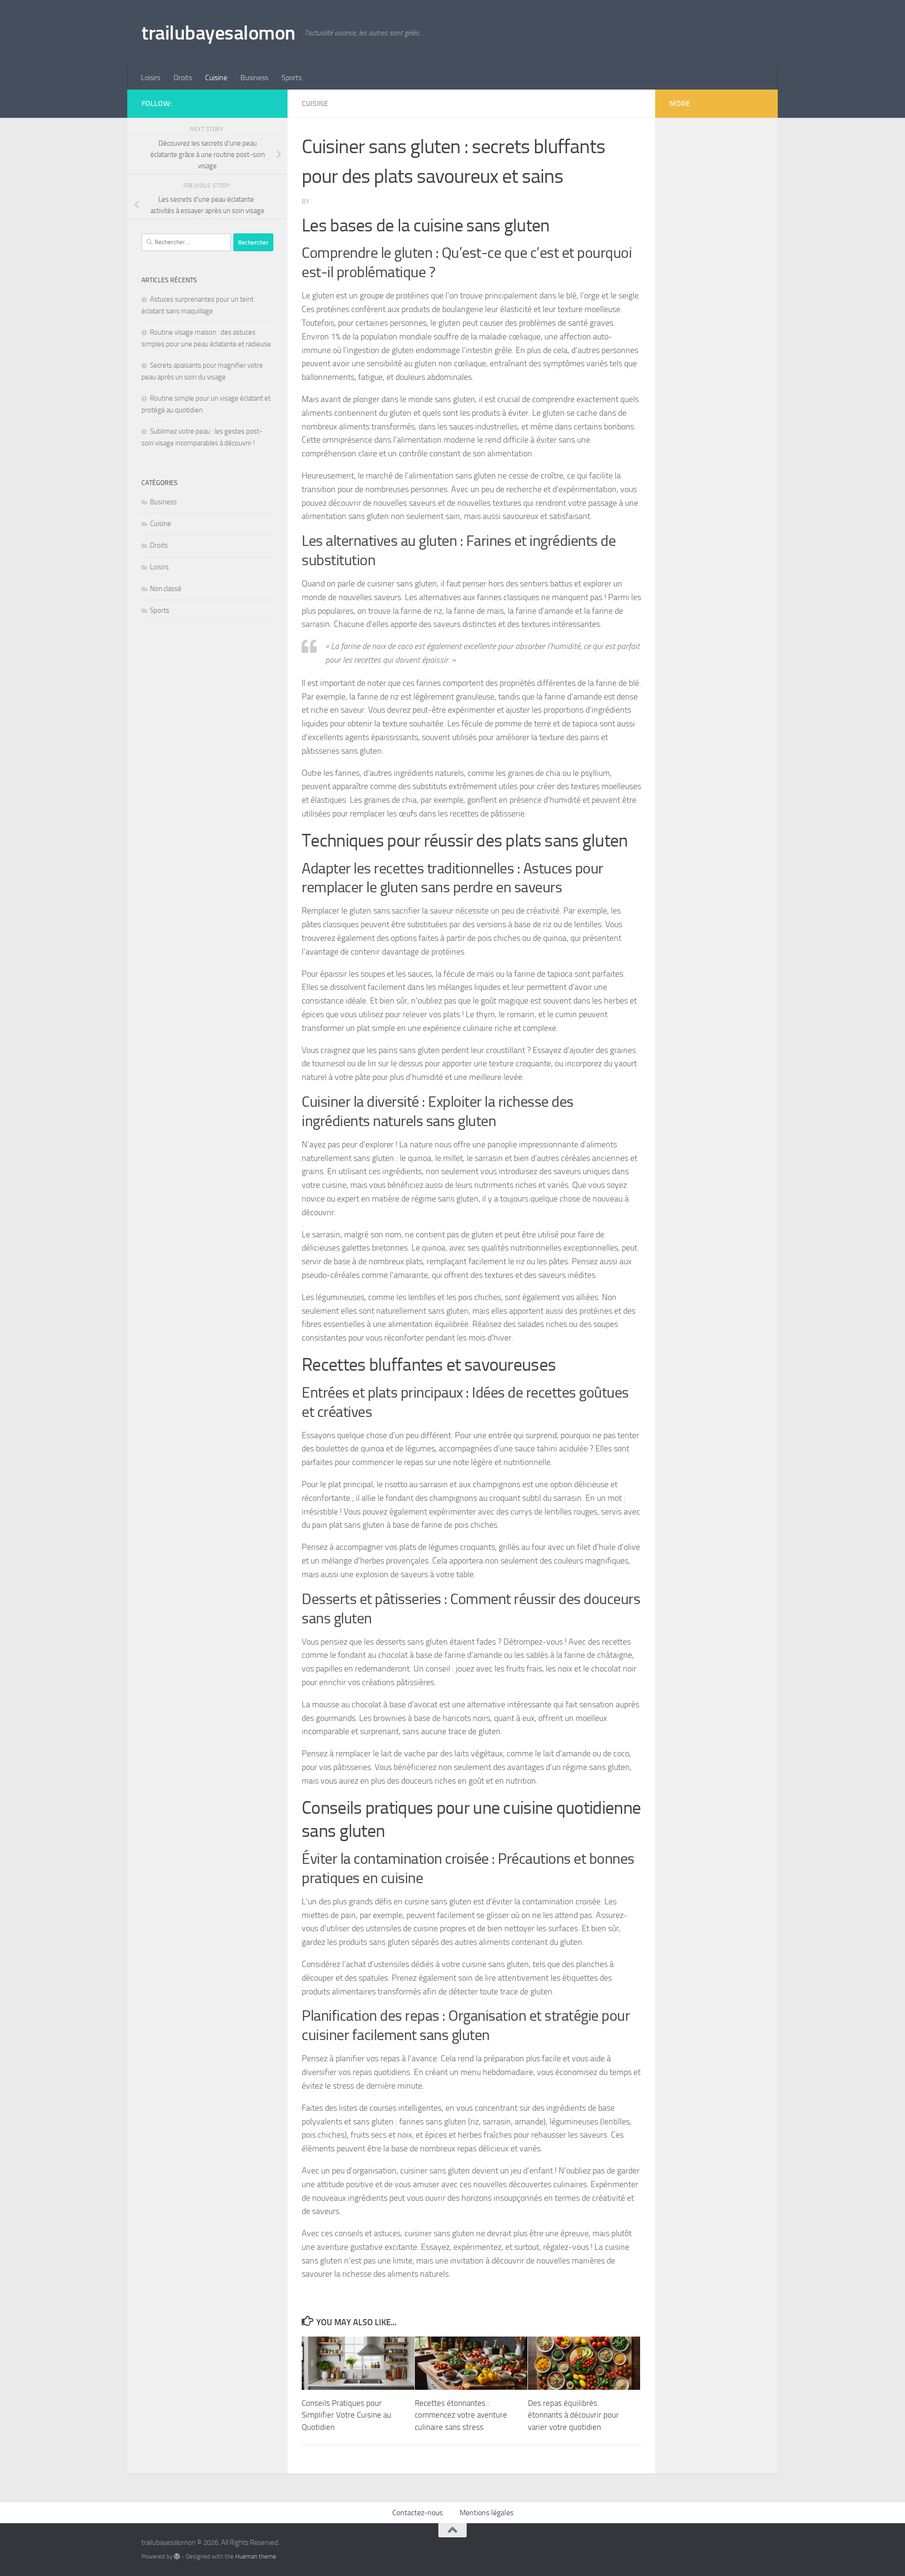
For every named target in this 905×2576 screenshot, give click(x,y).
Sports (292, 78)
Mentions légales (486, 2513)
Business (254, 78)
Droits (183, 78)
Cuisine (216, 78)
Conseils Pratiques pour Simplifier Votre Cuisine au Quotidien (346, 2415)
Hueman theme (256, 2556)
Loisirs (151, 78)
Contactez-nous (417, 2513)
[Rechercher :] (186, 242)
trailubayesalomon (218, 33)
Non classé (166, 589)
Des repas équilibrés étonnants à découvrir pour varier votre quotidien (573, 2415)
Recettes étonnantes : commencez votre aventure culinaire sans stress (461, 2415)
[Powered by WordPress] (177, 2556)
